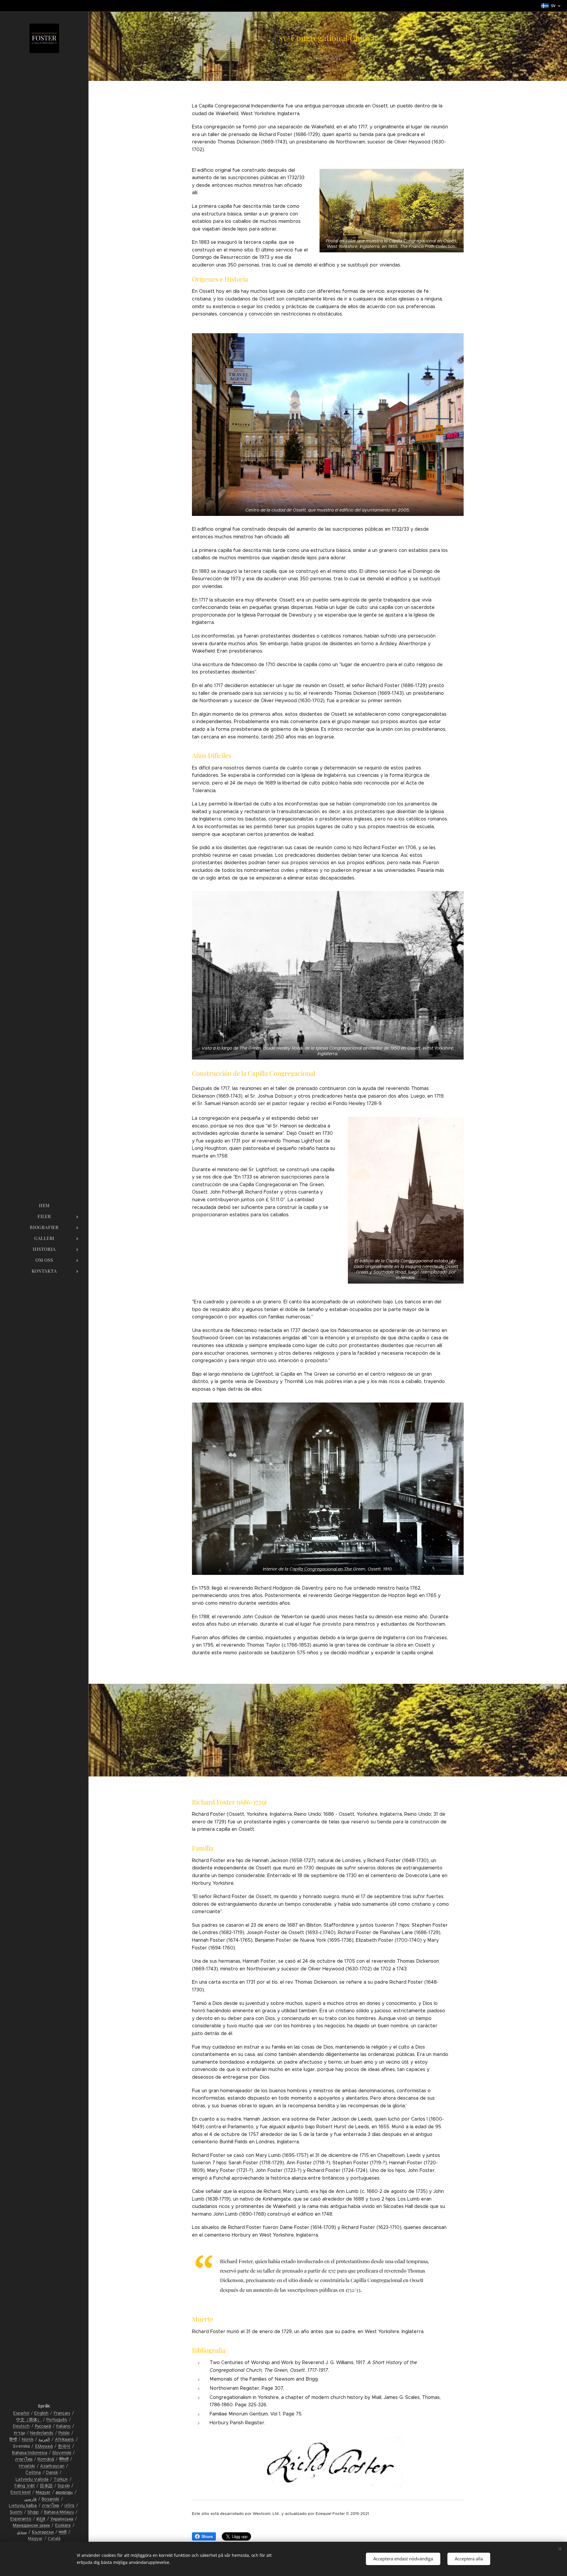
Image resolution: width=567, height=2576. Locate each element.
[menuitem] (44, 1206)
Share (207, 2536)
